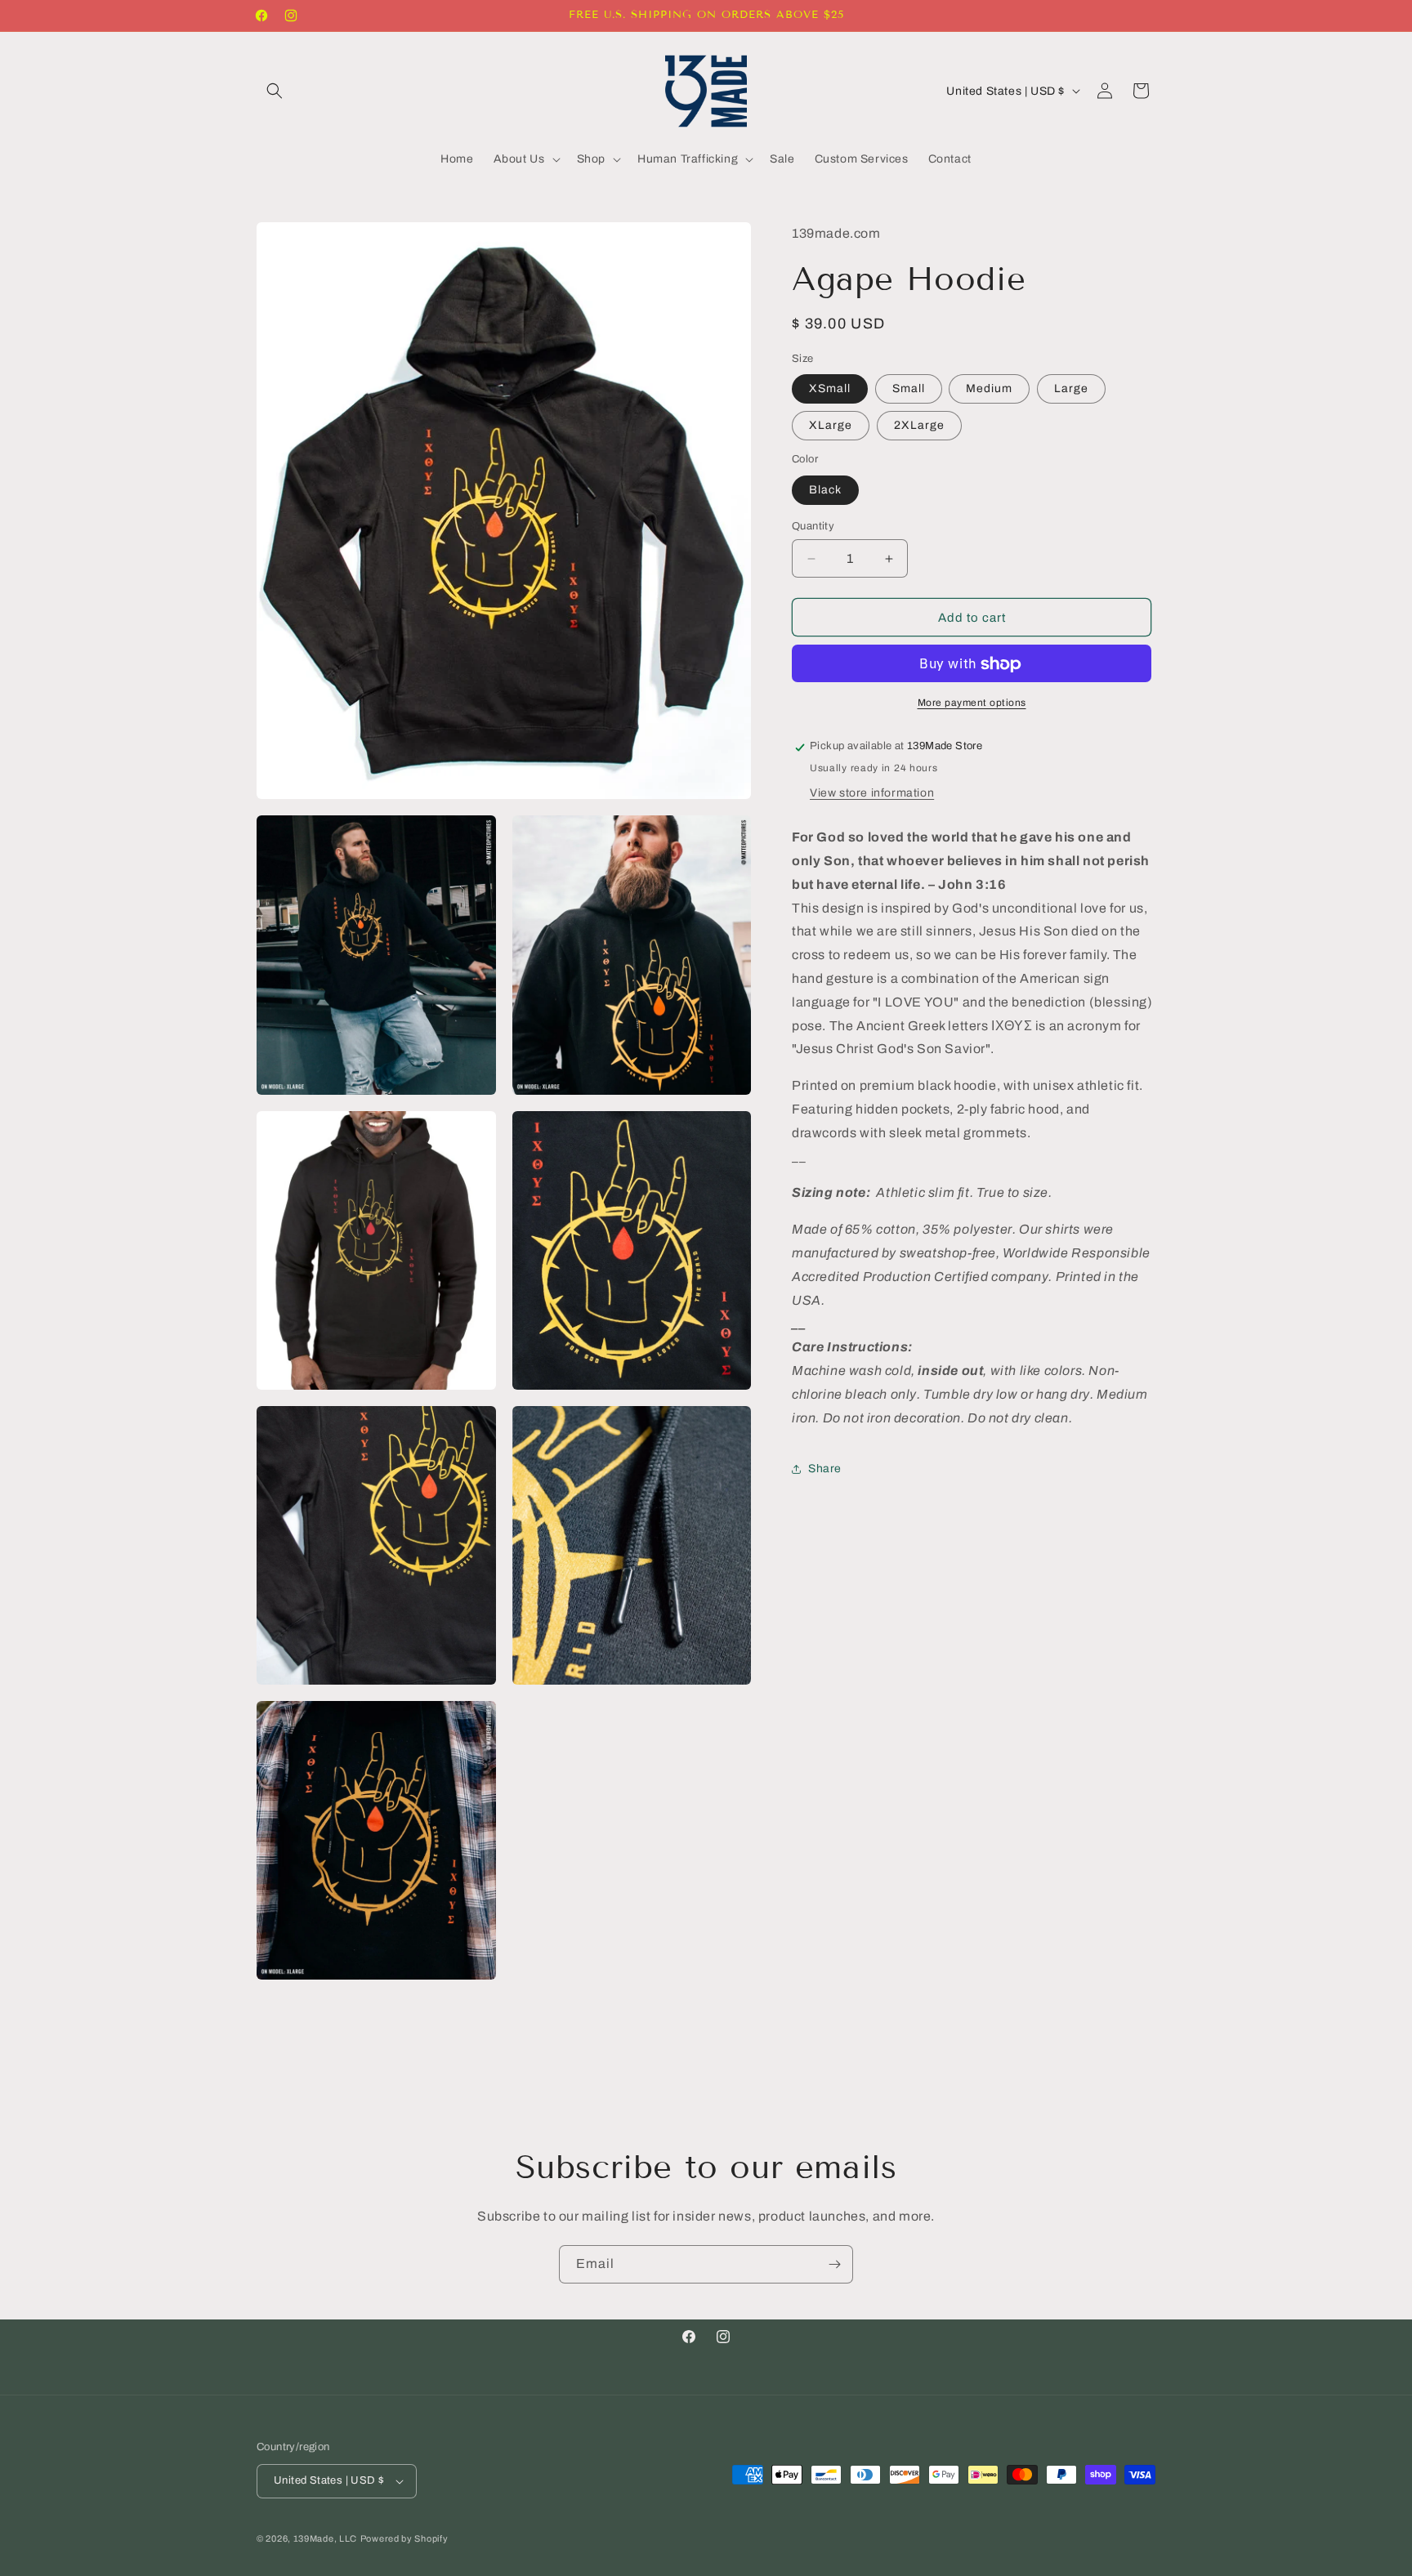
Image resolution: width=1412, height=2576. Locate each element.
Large (1071, 389)
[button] (275, 91)
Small (909, 389)
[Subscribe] (834, 2264)
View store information (872, 794)
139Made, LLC (325, 2538)
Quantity (813, 526)
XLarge (831, 426)
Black (825, 490)
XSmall (830, 389)
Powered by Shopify (404, 2538)
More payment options (972, 703)
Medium (989, 389)
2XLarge (919, 426)
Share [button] (825, 1469)
